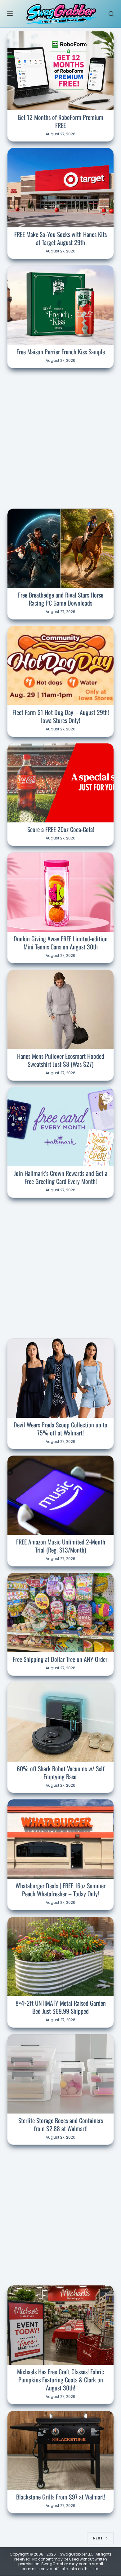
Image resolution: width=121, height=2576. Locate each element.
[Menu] (10, 14)
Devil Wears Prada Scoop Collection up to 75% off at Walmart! (60, 1429)
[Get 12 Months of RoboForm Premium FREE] (60, 71)
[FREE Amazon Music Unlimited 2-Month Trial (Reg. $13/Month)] (60, 1495)
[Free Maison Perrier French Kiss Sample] (60, 305)
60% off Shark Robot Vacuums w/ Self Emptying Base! (61, 1772)
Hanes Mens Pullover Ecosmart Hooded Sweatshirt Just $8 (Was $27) (61, 1060)
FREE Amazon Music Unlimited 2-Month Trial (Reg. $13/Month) (61, 1546)
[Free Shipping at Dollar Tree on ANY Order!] (60, 1613)
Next (98, 2538)
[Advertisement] (60, 437)
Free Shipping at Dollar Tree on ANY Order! (61, 1659)
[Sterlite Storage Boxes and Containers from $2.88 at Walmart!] (60, 2074)
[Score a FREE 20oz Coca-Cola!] (60, 783)
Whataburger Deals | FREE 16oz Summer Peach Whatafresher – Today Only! (60, 1890)
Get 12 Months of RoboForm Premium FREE (60, 121)
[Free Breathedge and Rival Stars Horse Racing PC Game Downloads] (60, 548)
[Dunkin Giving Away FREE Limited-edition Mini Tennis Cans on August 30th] (60, 892)
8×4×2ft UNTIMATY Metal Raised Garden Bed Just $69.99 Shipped (61, 2007)
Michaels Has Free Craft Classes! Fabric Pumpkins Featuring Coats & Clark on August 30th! (60, 2380)
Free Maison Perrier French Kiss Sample (61, 352)
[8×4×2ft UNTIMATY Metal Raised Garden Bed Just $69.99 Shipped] (60, 1956)
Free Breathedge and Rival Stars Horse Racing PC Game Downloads (61, 599)
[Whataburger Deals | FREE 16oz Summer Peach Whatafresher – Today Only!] (60, 1839)
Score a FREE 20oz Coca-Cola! (61, 829)
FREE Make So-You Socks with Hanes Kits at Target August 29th (60, 238)
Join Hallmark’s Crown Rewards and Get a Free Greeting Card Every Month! (61, 1177)
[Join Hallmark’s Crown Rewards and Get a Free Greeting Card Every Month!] (60, 1127)
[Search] (111, 14)
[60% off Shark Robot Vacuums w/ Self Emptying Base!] (60, 1722)
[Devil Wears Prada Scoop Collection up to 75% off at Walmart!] (60, 1378)
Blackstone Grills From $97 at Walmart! (61, 2497)
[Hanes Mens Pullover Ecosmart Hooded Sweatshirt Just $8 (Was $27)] (60, 1010)
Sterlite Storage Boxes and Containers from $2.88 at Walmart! (61, 2124)
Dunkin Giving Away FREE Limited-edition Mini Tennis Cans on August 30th (61, 943)
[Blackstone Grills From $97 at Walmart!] (60, 2451)
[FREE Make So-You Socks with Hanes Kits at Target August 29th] (60, 188)
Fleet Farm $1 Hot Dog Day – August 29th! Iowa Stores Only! (61, 716)
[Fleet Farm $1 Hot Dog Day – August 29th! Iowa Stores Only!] (60, 666)
